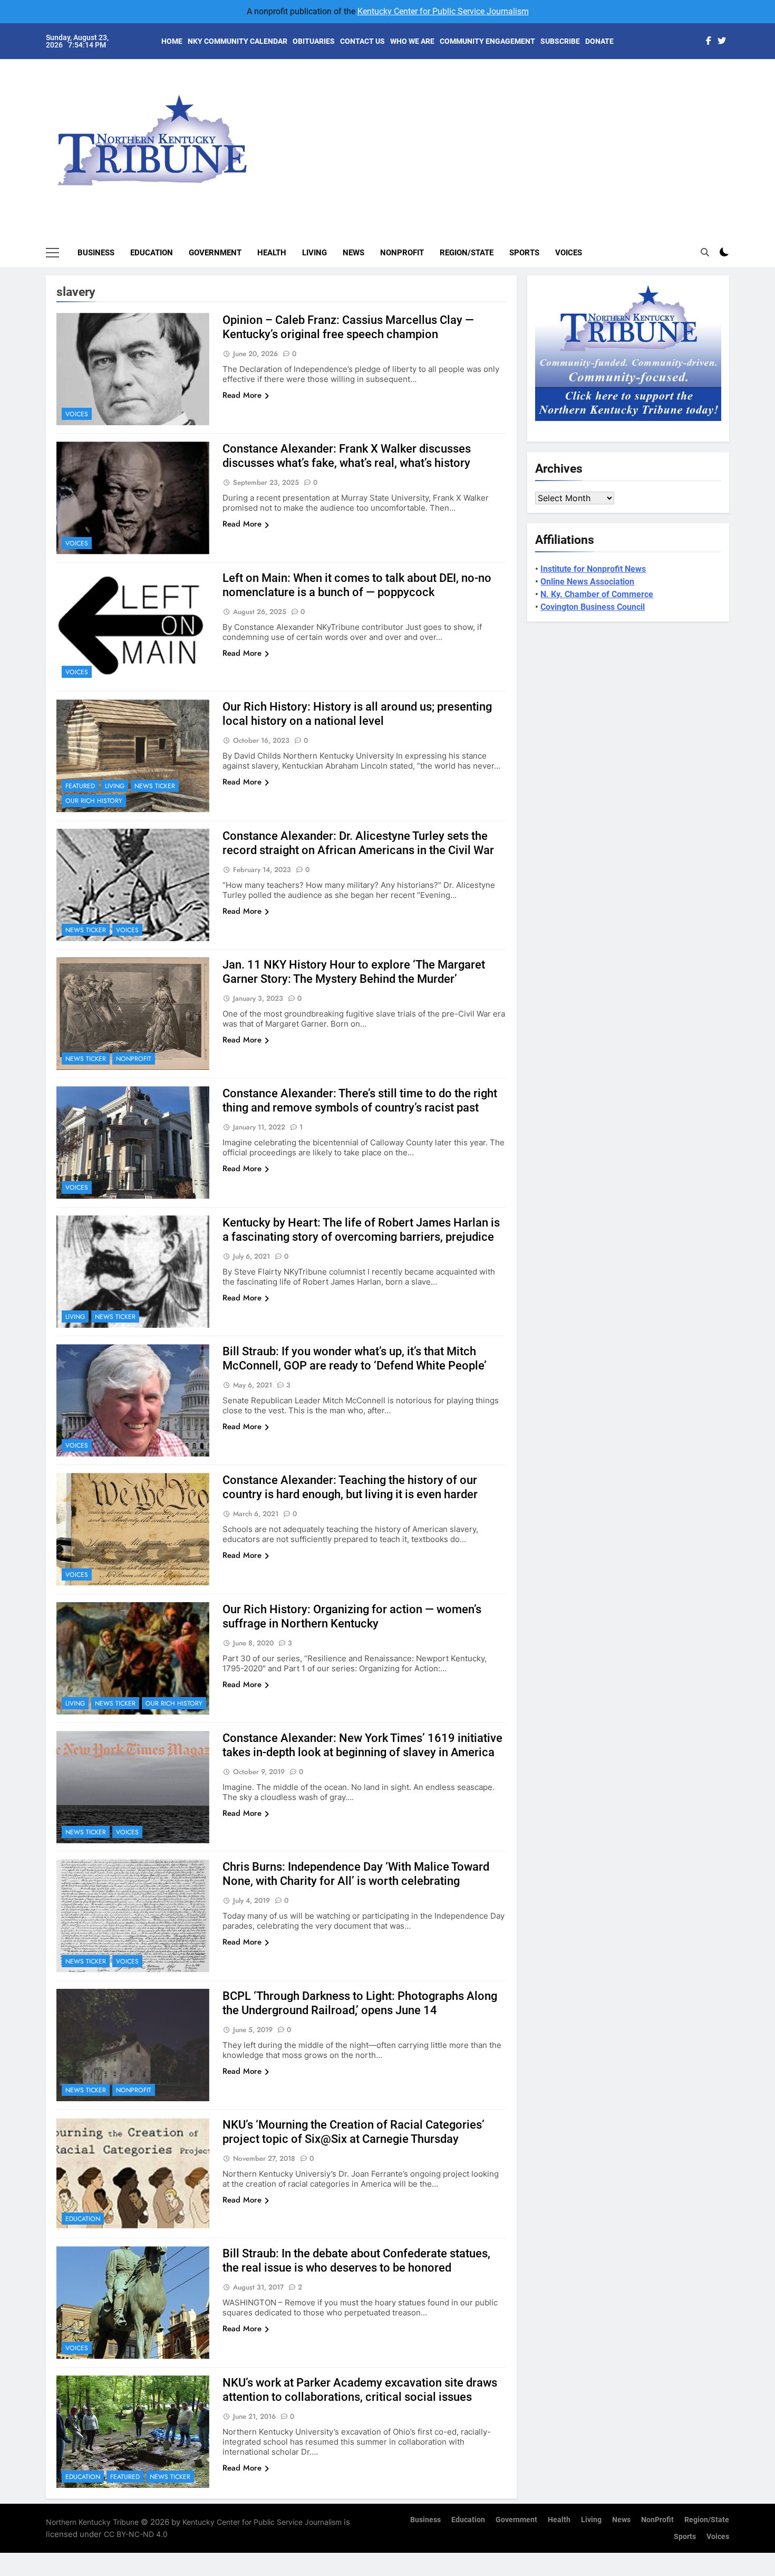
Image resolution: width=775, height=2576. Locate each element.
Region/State (467, 253)
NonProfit (402, 253)
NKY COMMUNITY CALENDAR (238, 41)
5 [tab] (735, 143)
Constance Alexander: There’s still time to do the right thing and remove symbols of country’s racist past (360, 1100)
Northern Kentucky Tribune (92, 2522)
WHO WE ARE (412, 41)
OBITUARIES (314, 41)
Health (272, 253)
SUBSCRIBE (560, 41)
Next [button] (709, 132)
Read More (242, 395)
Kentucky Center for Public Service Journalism (443, 11)
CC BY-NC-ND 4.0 (136, 2534)
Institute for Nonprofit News (593, 569)
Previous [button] (733, 132)
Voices (569, 253)
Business (96, 253)
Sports (524, 253)
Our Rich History (94, 801)
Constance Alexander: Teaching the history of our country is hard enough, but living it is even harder (350, 1487)
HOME (172, 41)
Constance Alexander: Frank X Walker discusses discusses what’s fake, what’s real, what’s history (347, 456)
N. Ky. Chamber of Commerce (597, 594)
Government (215, 253)
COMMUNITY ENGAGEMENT (487, 41)
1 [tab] (735, 80)
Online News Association (587, 582)
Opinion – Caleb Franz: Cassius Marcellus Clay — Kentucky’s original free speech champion (348, 327)
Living (314, 253)
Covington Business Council (593, 607)
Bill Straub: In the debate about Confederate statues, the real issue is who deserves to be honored (356, 2261)
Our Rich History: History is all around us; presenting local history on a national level (357, 714)
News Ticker (155, 786)
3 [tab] (735, 112)
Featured (80, 786)
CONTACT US (362, 41)
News (353, 253)
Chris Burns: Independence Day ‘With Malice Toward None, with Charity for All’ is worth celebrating (356, 1874)
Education (152, 253)
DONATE (599, 41)
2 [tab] (735, 96)
